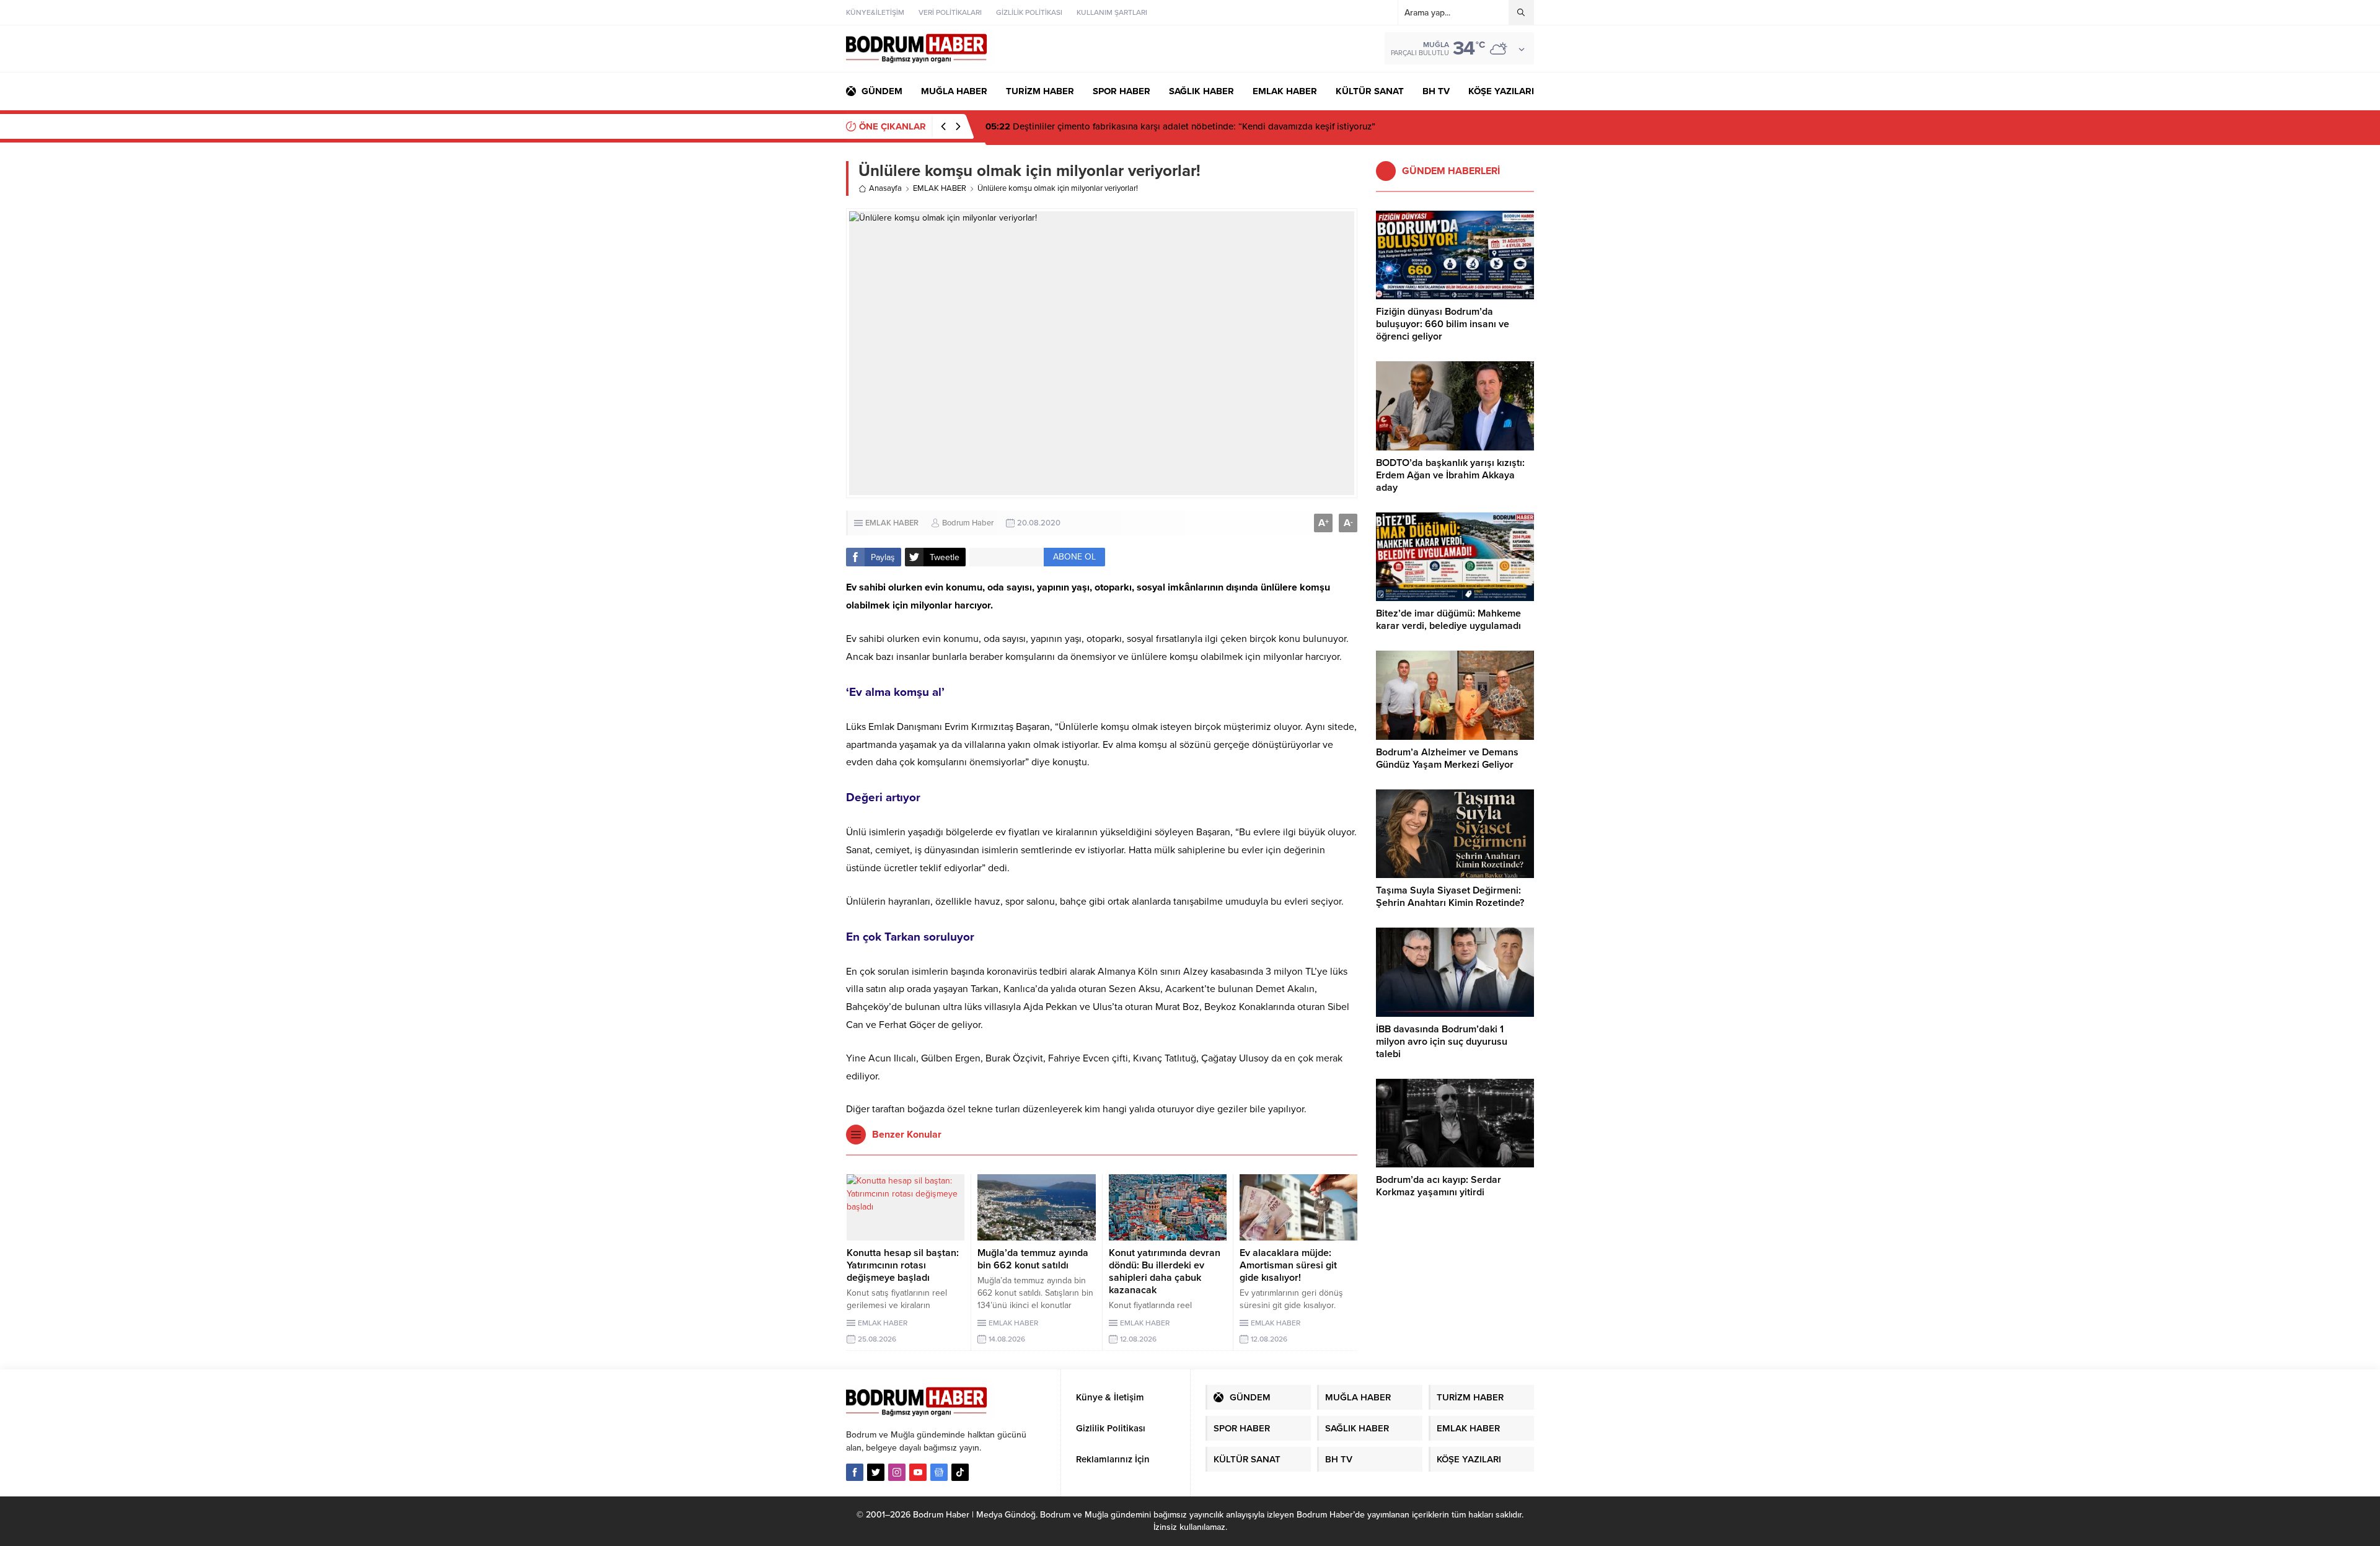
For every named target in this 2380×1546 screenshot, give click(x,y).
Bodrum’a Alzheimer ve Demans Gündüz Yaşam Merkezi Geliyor (1447, 758)
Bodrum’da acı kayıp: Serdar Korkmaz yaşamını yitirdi (1439, 1186)
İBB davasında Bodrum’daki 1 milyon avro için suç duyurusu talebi (1442, 1042)
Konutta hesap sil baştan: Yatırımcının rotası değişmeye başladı (903, 1265)
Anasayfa (885, 188)
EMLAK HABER (940, 188)
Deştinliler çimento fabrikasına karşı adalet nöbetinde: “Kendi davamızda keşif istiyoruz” (1180, 126)
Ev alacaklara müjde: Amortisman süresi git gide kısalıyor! (1288, 1265)
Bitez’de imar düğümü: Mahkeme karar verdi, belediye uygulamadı (1448, 620)
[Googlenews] (939, 1472)
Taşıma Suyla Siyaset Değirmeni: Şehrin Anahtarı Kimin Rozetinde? (1450, 897)
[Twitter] (876, 1472)
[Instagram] (897, 1472)
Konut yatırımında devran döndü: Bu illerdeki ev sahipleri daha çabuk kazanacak (1165, 1271)
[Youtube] (918, 1472)
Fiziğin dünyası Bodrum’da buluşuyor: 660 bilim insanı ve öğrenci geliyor (1443, 324)
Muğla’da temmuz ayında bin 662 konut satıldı (1033, 1259)
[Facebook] (855, 1472)
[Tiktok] (960, 1472)
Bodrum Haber (968, 523)
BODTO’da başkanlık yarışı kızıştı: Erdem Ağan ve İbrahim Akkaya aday (1450, 475)
